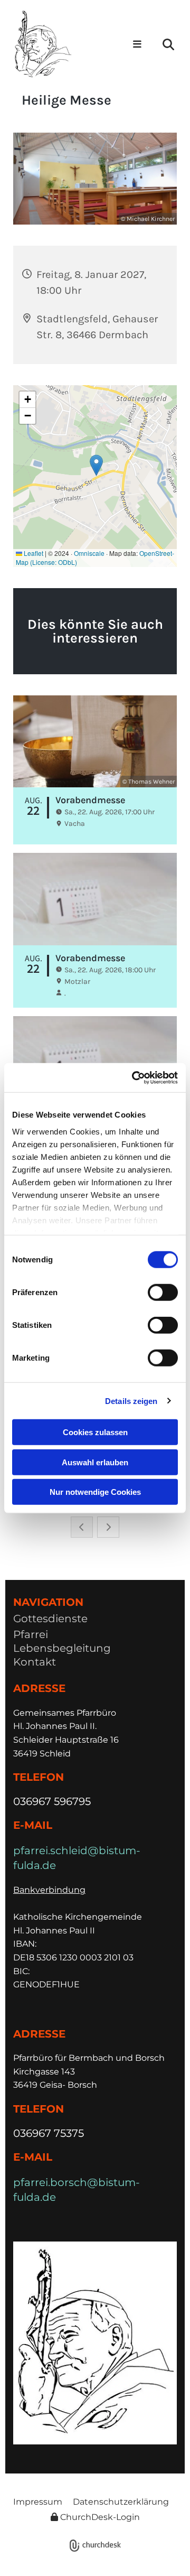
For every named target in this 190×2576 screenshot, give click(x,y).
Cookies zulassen (95, 1432)
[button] (136, 45)
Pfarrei (31, 1634)
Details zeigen (131, 1401)
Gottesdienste (50, 1619)
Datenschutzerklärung (121, 2502)
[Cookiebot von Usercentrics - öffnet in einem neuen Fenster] (134, 1077)
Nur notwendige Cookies (95, 1492)
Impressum (38, 2502)
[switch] (163, 1292)
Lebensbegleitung (62, 1648)
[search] (168, 44)
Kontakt (35, 1662)
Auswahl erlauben (95, 1462)
